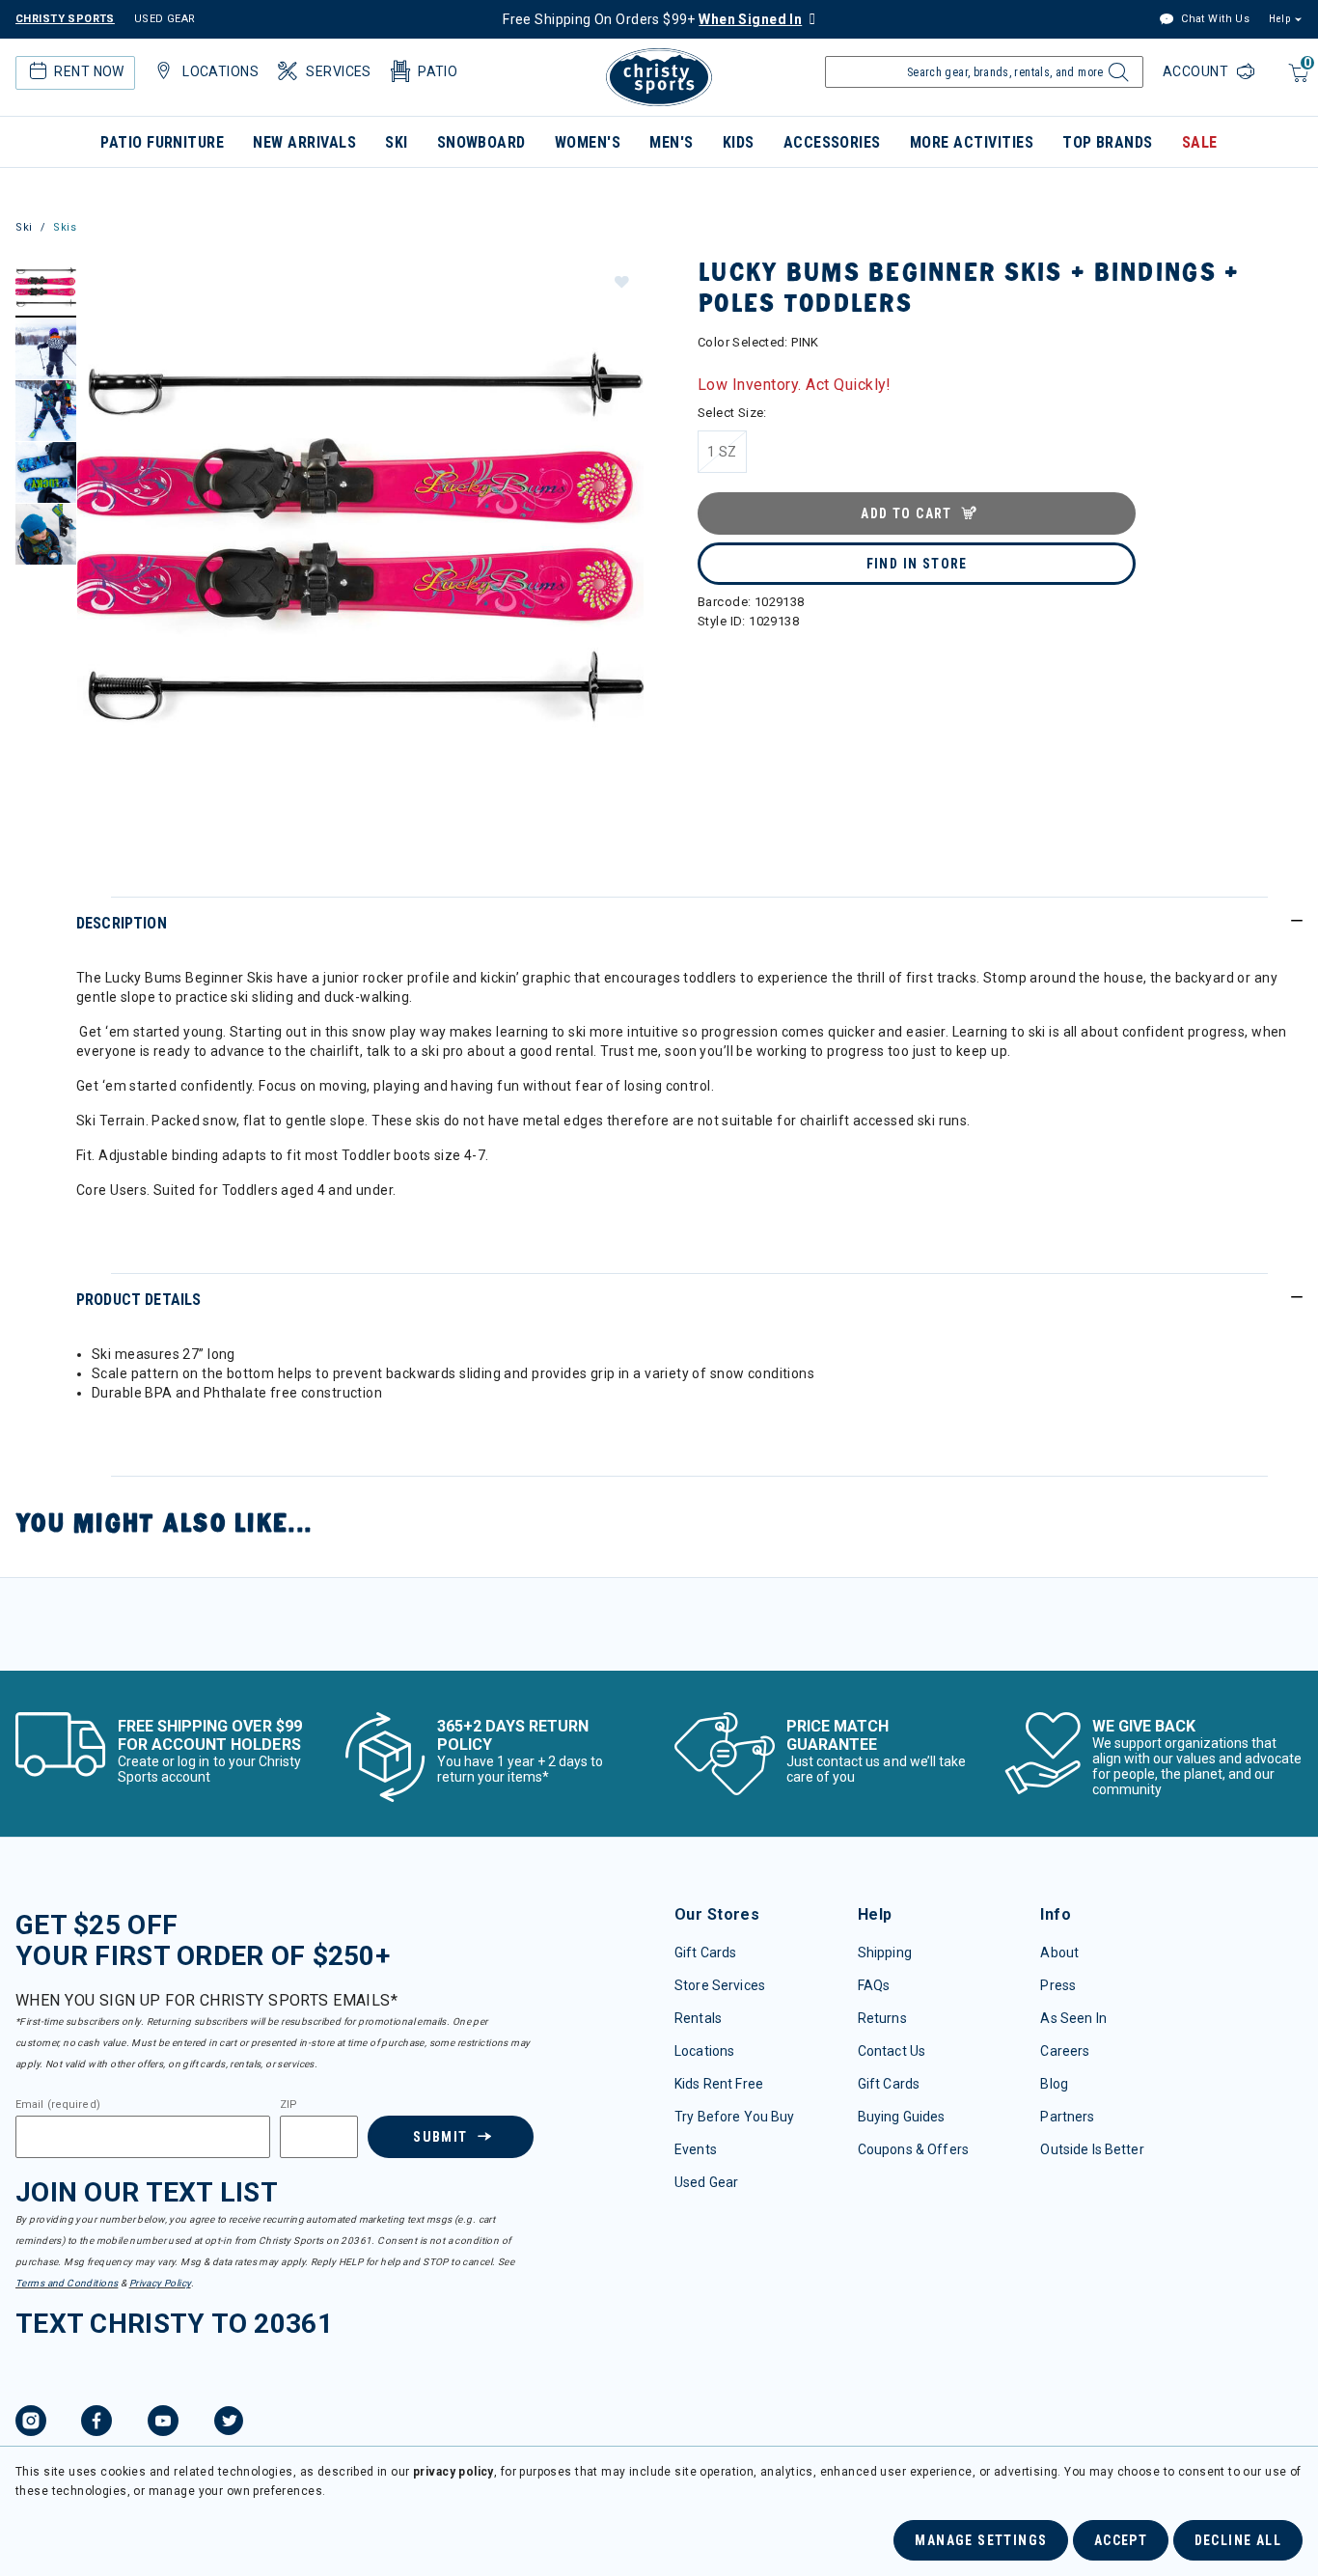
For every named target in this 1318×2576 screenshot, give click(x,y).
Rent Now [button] (89, 71)
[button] (620, 281)
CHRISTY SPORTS (65, 19)
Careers (1065, 2051)
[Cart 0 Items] (1296, 83)
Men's (671, 142)
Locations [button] (220, 71)
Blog (1054, 2084)
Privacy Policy (160, 2283)
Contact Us (892, 2051)
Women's (588, 142)
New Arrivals (304, 142)
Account (1197, 71)
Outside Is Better (1092, 2149)
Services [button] (338, 71)
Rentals (698, 2018)
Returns (882, 2018)
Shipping (885, 1953)
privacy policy (453, 2472)
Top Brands (1108, 142)
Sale (1200, 142)
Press (1058, 1985)
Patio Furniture (162, 142)
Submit (440, 2137)
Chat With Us (1214, 19)
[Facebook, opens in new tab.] (96, 2424)
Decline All (1238, 2540)
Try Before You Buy (735, 2117)
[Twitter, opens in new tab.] (229, 2424)
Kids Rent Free (719, 2084)
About (1059, 1953)
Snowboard (481, 142)
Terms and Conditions (67, 2283)
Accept (1121, 2540)
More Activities (972, 142)
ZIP (288, 2105)
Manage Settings (981, 2540)
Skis (65, 227)
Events (696, 2149)
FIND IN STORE (917, 564)
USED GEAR (165, 19)
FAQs (874, 1985)
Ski (396, 142)
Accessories (832, 142)
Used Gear (706, 2182)
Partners (1067, 2117)
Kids (739, 142)
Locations (704, 2051)
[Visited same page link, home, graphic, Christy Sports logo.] (659, 77)
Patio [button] (438, 71)
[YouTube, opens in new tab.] (163, 2424)
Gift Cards (705, 1953)
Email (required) (58, 2105)
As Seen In (1073, 2018)
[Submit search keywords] (1116, 77)
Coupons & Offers (913, 2149)
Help (1279, 19)
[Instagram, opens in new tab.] (31, 2424)
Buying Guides (902, 2117)
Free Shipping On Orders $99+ (652, 19)
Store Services (720, 1985)
